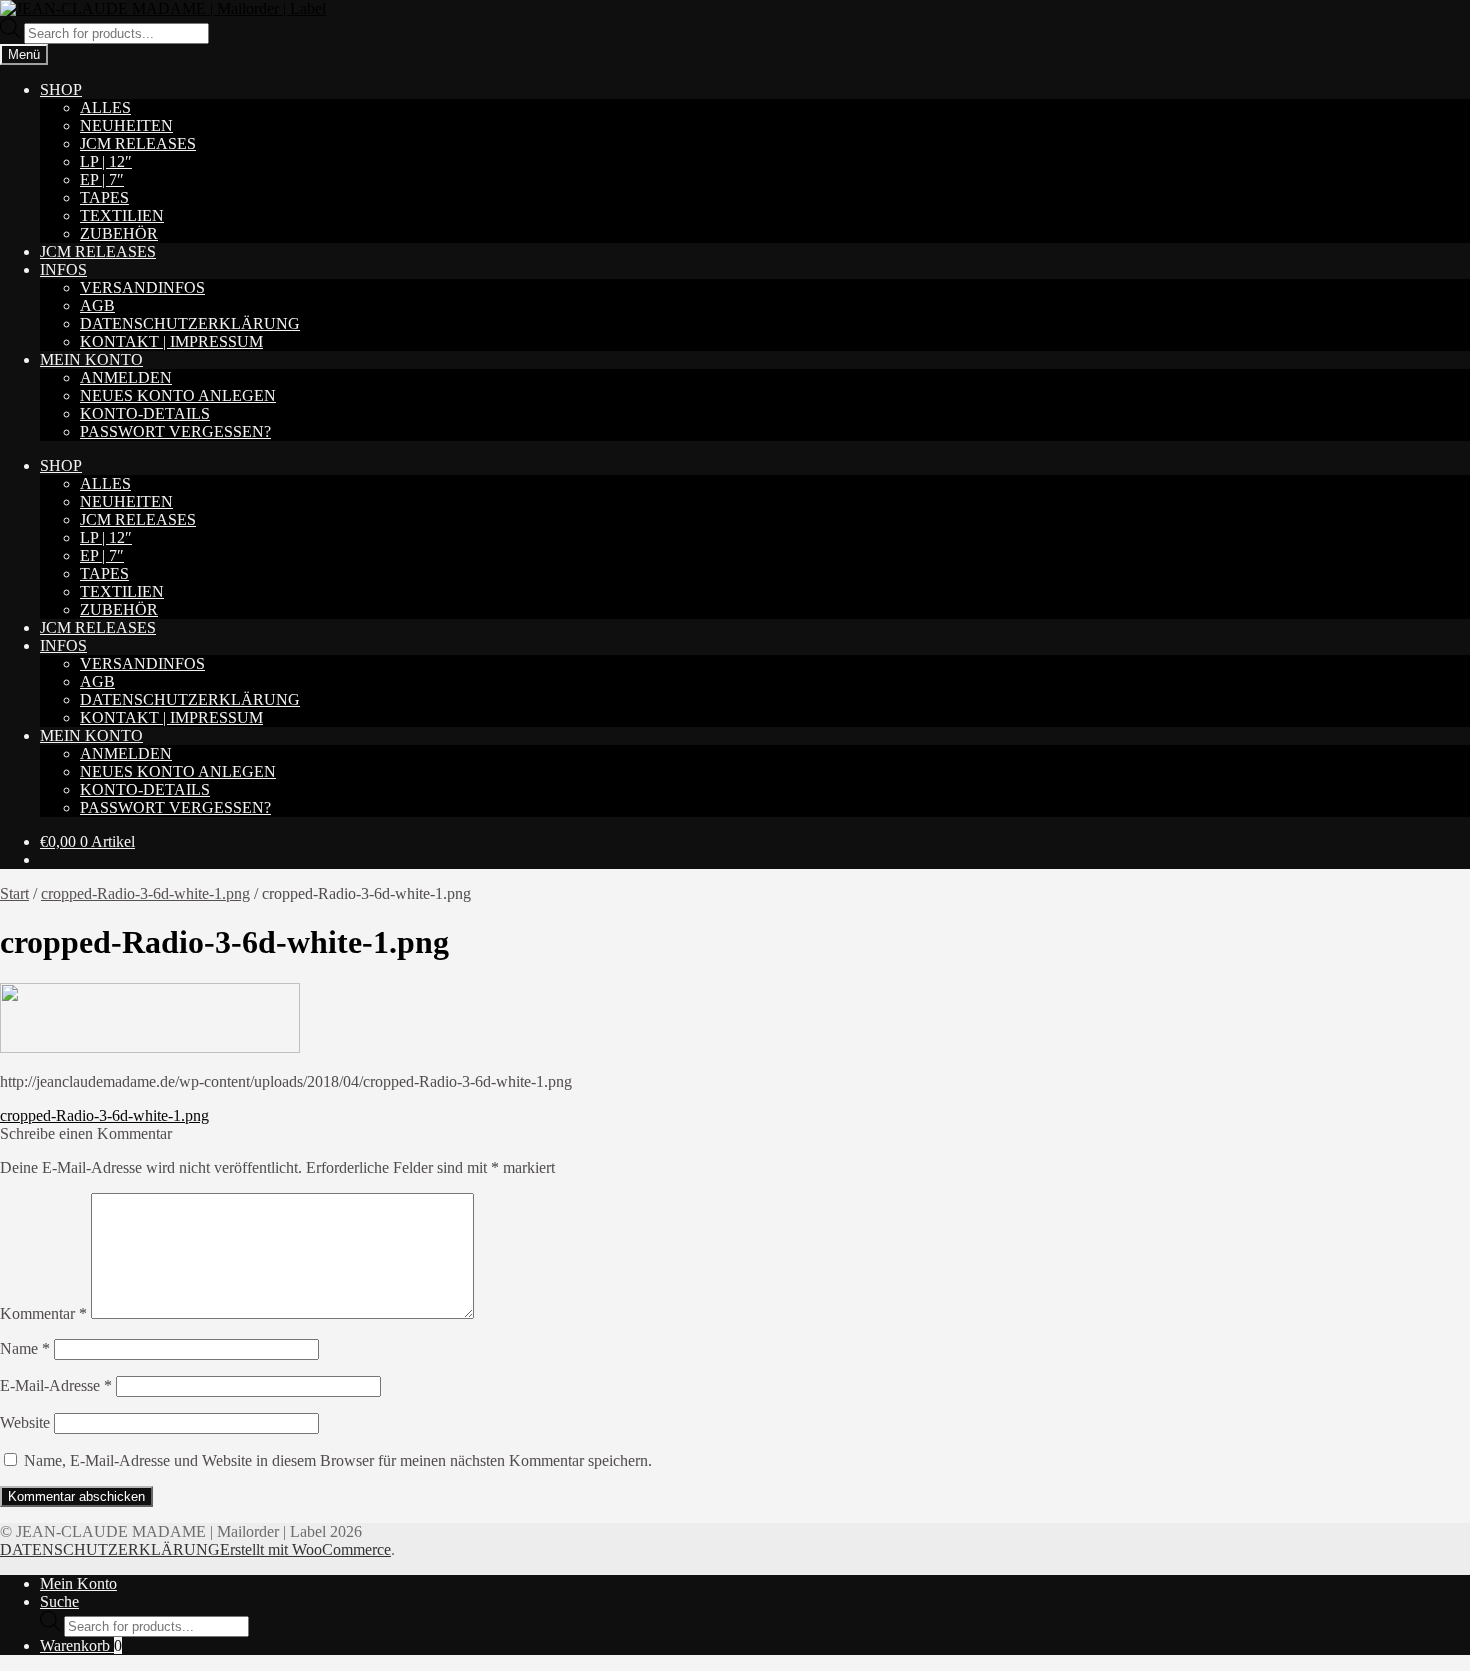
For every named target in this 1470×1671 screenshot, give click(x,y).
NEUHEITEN (126, 125)
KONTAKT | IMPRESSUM (171, 341)
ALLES (105, 107)
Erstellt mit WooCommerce (305, 1549)
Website (25, 1422)
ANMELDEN (126, 377)
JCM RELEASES (138, 143)
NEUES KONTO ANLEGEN (178, 395)
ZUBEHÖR (119, 233)
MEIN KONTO (91, 359)
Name (25, 1348)
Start (14, 893)
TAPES (104, 197)
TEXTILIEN (122, 215)
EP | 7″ (102, 179)
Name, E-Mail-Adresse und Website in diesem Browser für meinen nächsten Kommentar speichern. (338, 1460)
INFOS (63, 269)
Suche (59, 1601)
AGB (97, 305)
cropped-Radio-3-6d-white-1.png (145, 893)
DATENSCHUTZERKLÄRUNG (190, 323)
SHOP (61, 89)
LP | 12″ (106, 161)
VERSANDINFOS (142, 287)
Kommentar (43, 1313)
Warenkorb (81, 1645)
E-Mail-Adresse (56, 1385)
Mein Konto (78, 1583)
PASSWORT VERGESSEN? (175, 431)
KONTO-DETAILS (145, 413)
